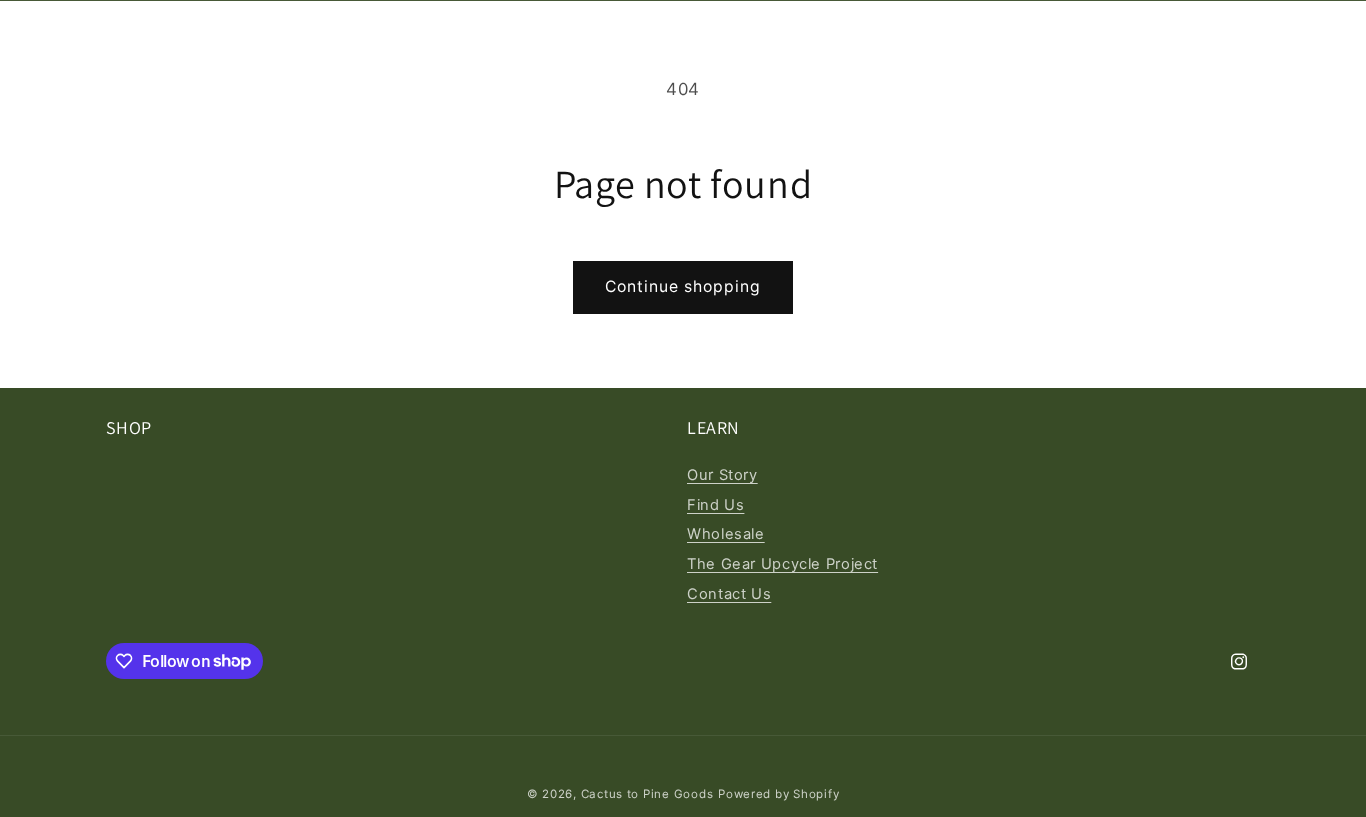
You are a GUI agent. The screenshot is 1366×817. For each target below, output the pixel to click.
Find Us (715, 505)
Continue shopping (683, 286)
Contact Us (729, 594)
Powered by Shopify (778, 794)
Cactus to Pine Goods (647, 794)
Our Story (722, 475)
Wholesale (726, 534)
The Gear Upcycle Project (782, 564)
